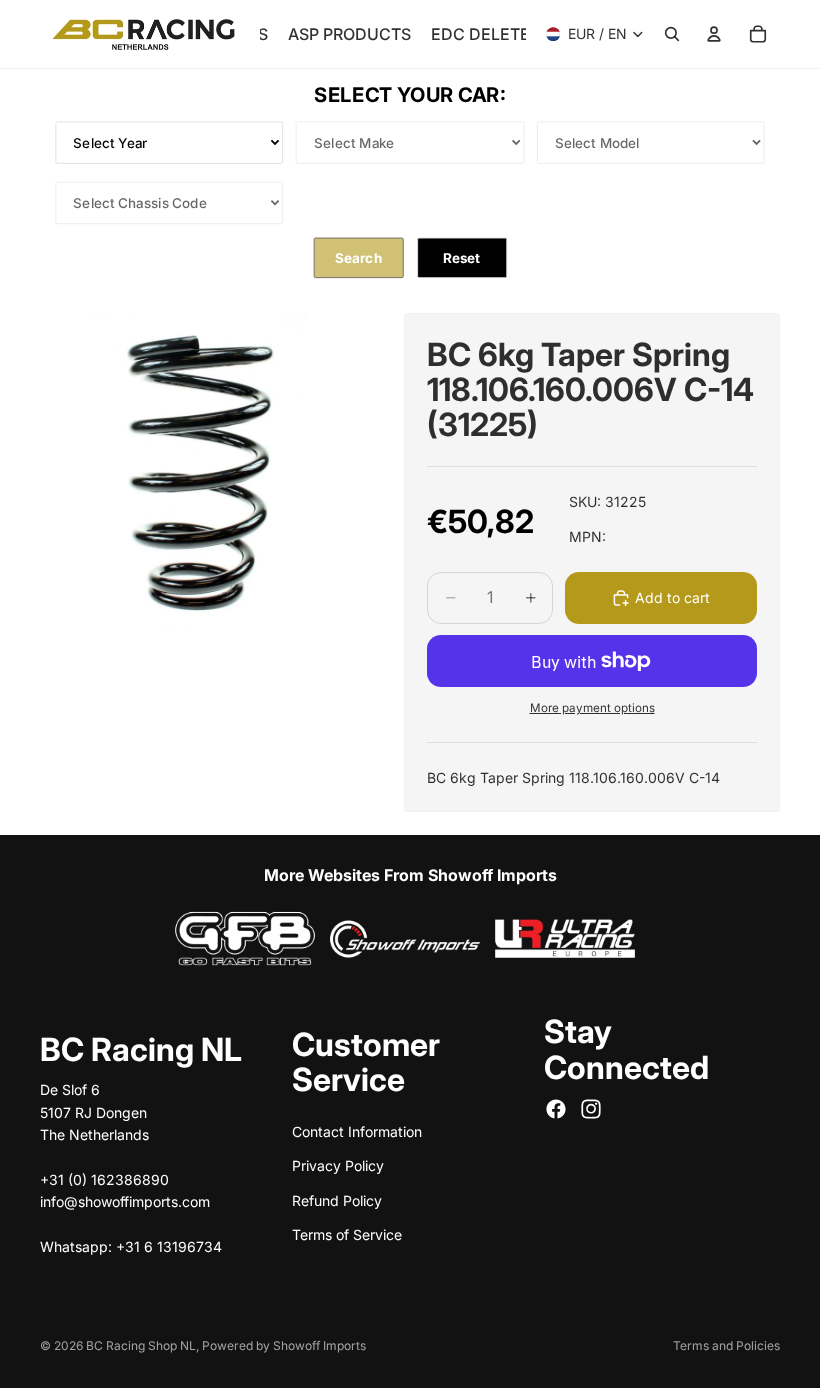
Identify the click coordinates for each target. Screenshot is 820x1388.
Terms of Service (347, 1234)
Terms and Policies (726, 1345)
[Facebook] (556, 1109)
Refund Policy (337, 1200)
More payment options (592, 708)
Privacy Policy (338, 1165)
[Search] (672, 34)
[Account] (714, 34)
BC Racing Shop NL (141, 1345)
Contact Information (357, 1131)
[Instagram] (591, 1109)
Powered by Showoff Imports (284, 1345)
